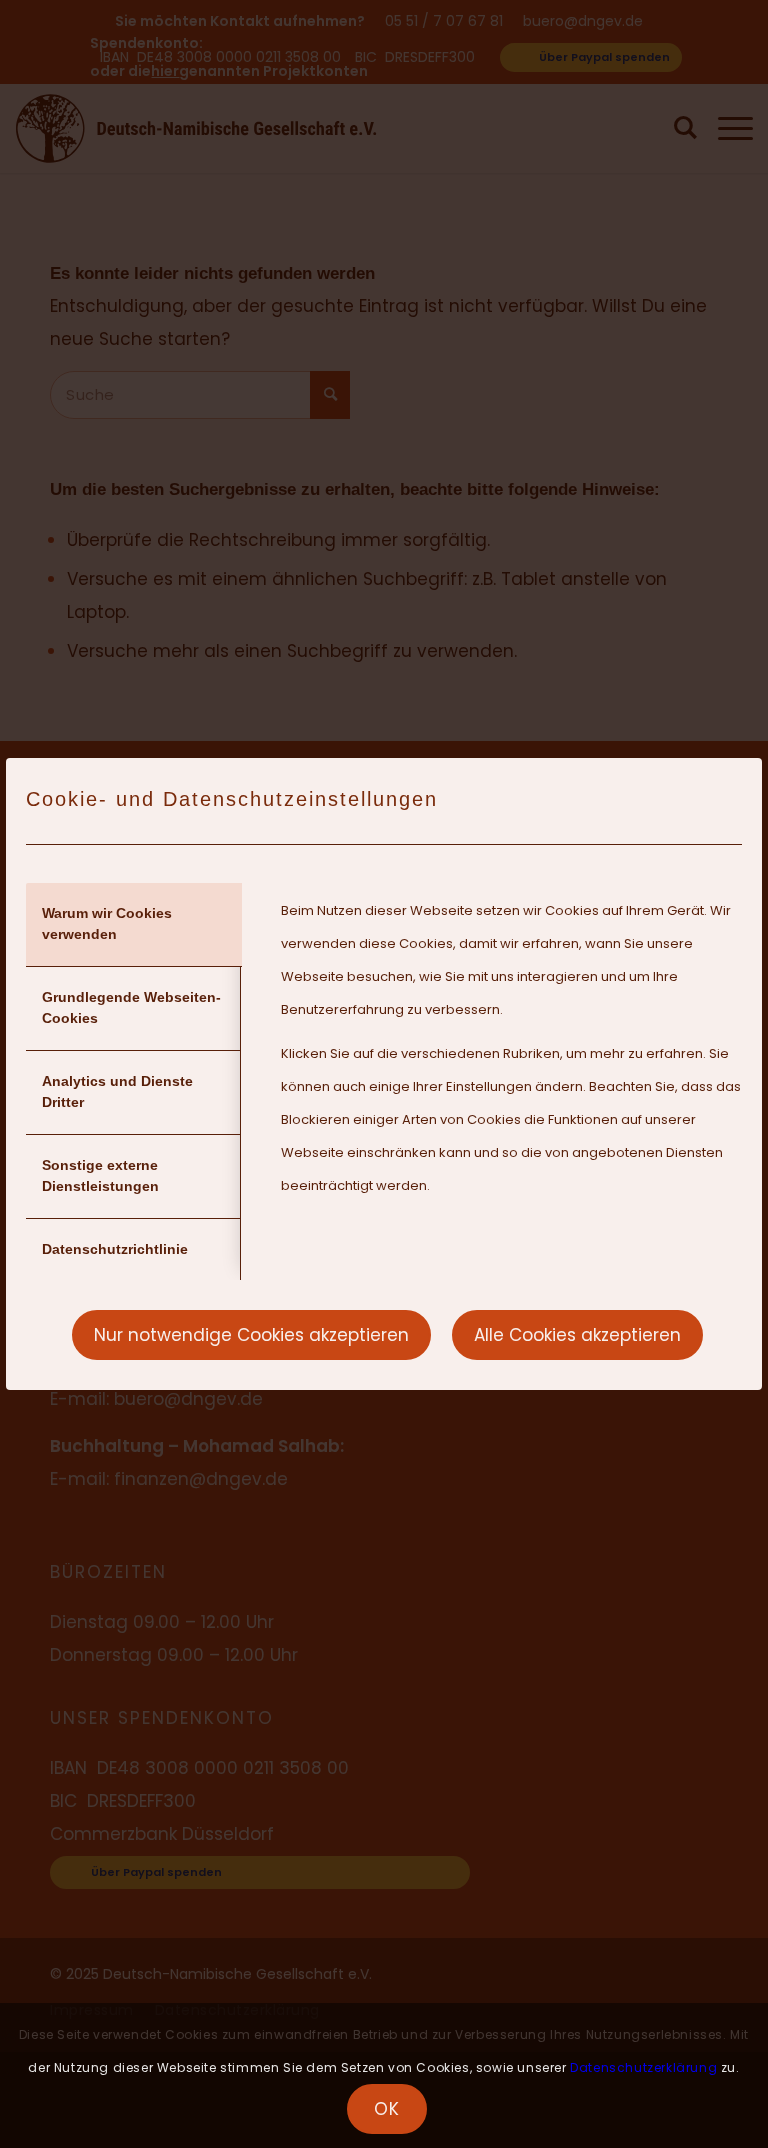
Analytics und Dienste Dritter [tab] (117, 1091)
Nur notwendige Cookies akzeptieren (251, 1335)
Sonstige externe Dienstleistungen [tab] (100, 1175)
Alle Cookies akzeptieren (577, 1335)
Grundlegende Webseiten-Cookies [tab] (131, 1007)
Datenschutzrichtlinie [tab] (115, 1249)
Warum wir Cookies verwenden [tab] (107, 923)
